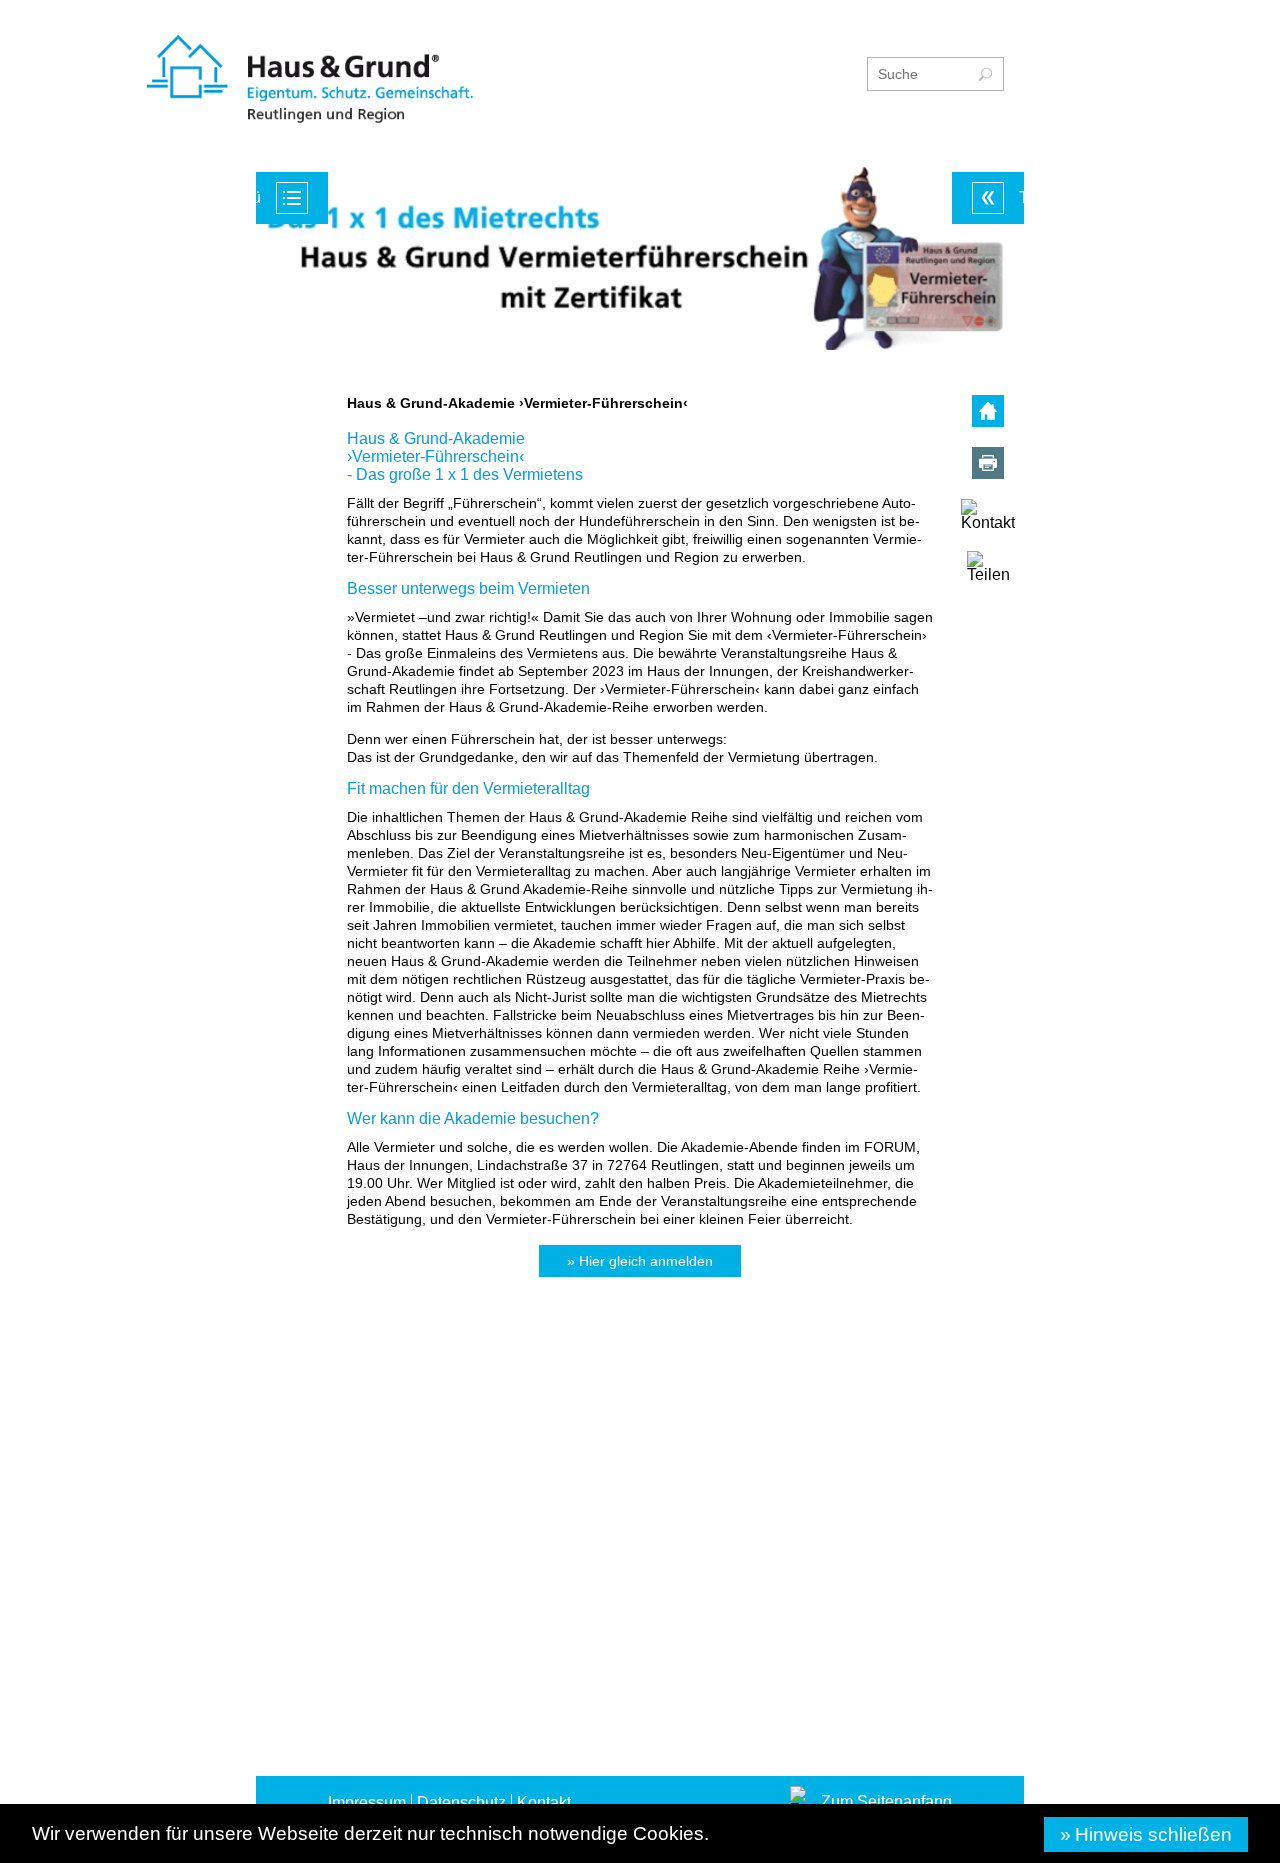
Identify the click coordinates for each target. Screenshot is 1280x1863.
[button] (640, 1269)
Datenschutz (461, 1390)
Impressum (367, 1390)
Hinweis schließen (1153, 1834)
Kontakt (544, 1390)
